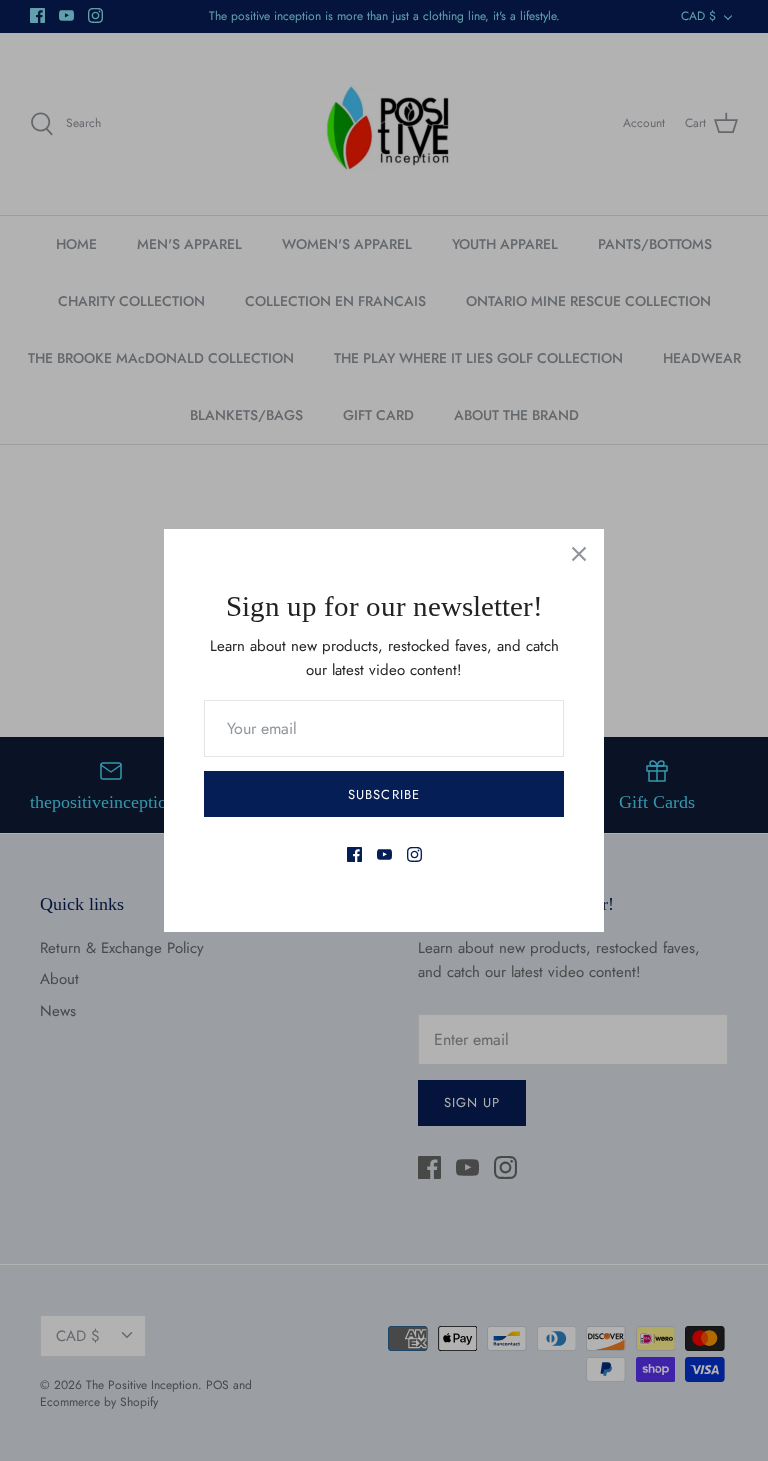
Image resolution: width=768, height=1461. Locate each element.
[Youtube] (384, 854)
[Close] (579, 554)
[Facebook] (354, 854)
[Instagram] (414, 854)
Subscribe (383, 794)
